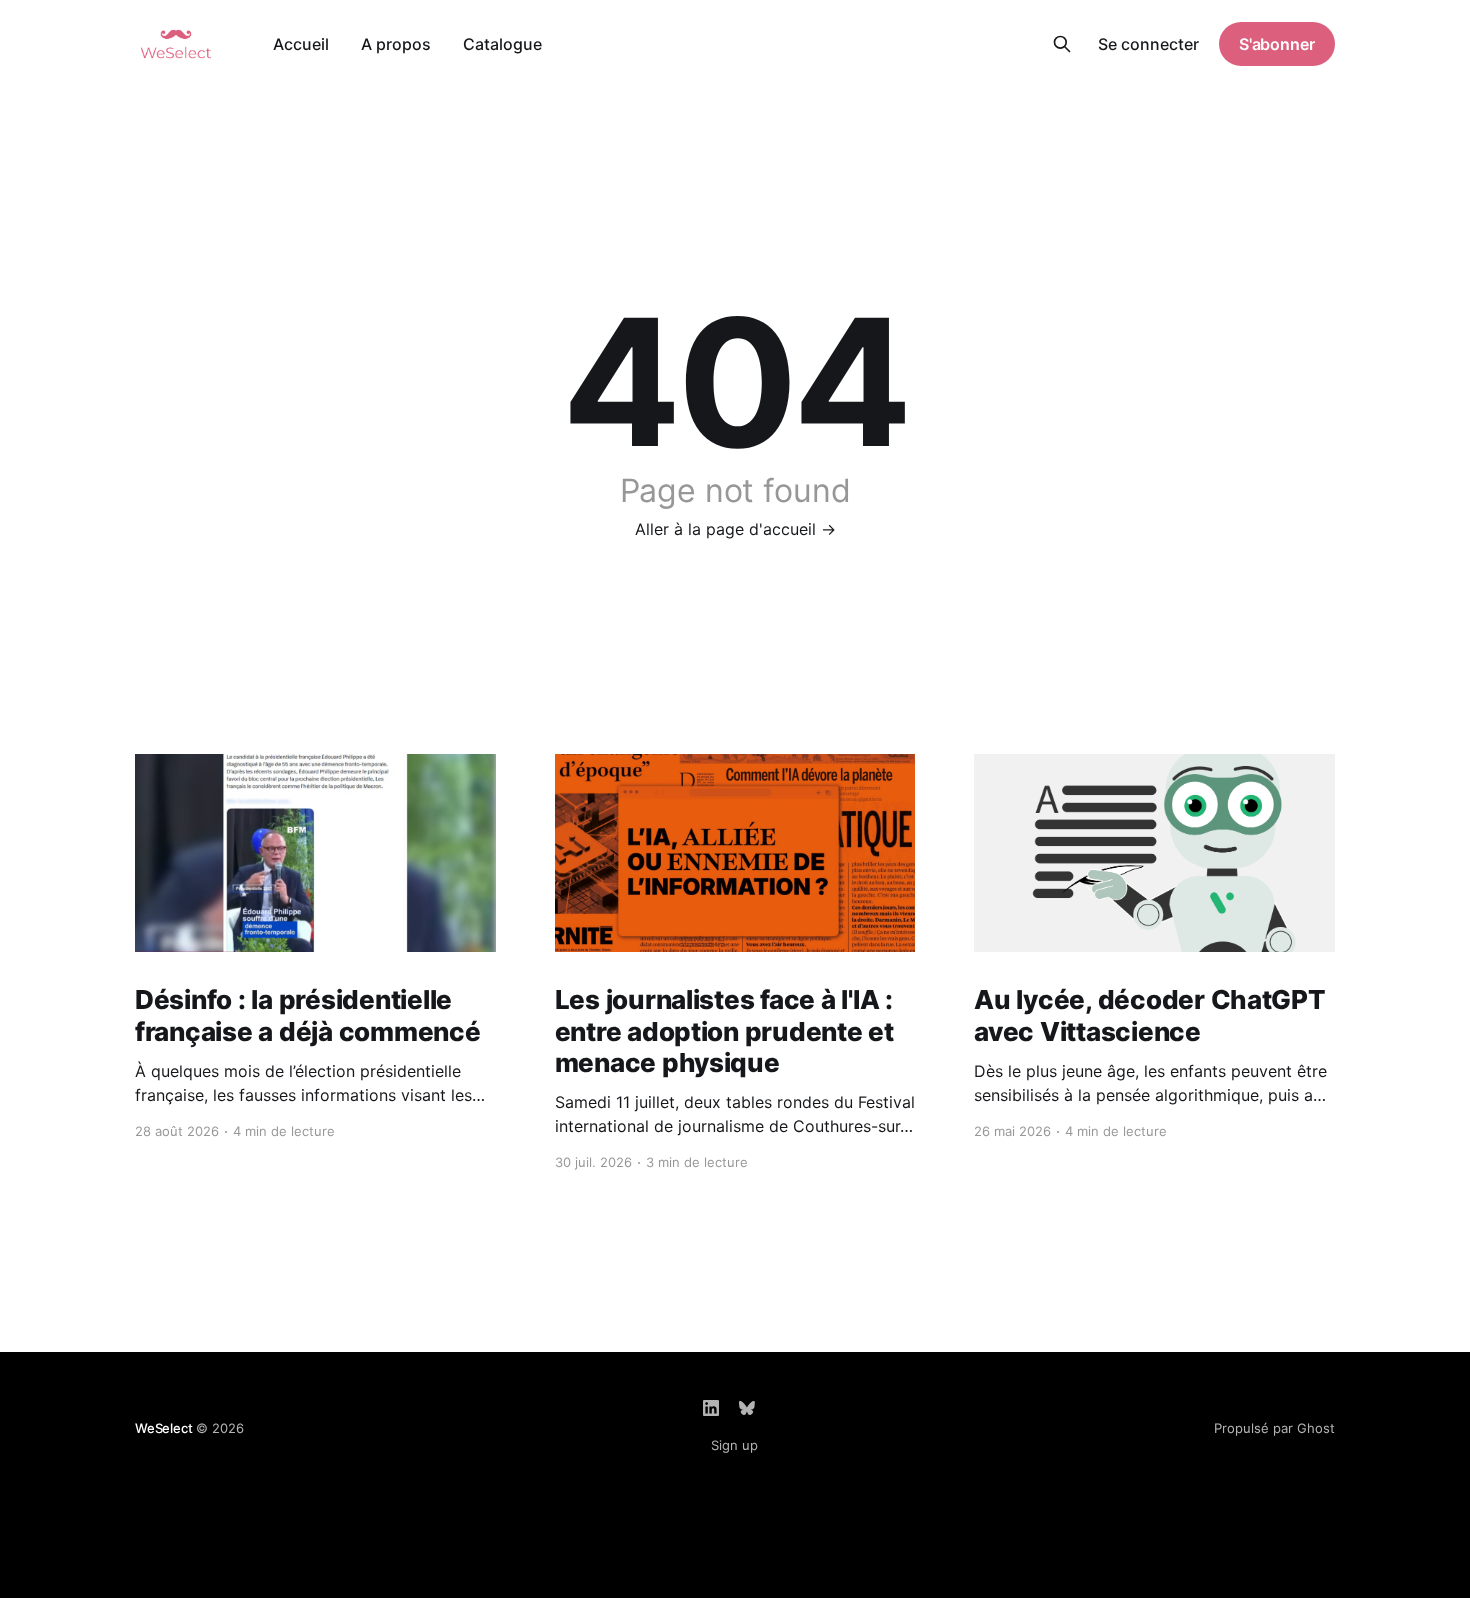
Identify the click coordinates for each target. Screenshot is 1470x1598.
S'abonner (1277, 44)
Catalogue (502, 44)
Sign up (734, 1445)
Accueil (301, 44)
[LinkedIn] (711, 1408)
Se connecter (1148, 44)
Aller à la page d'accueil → (735, 529)
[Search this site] (1062, 44)
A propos (396, 44)
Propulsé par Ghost (1274, 1428)
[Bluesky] (747, 1408)
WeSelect (163, 1428)
